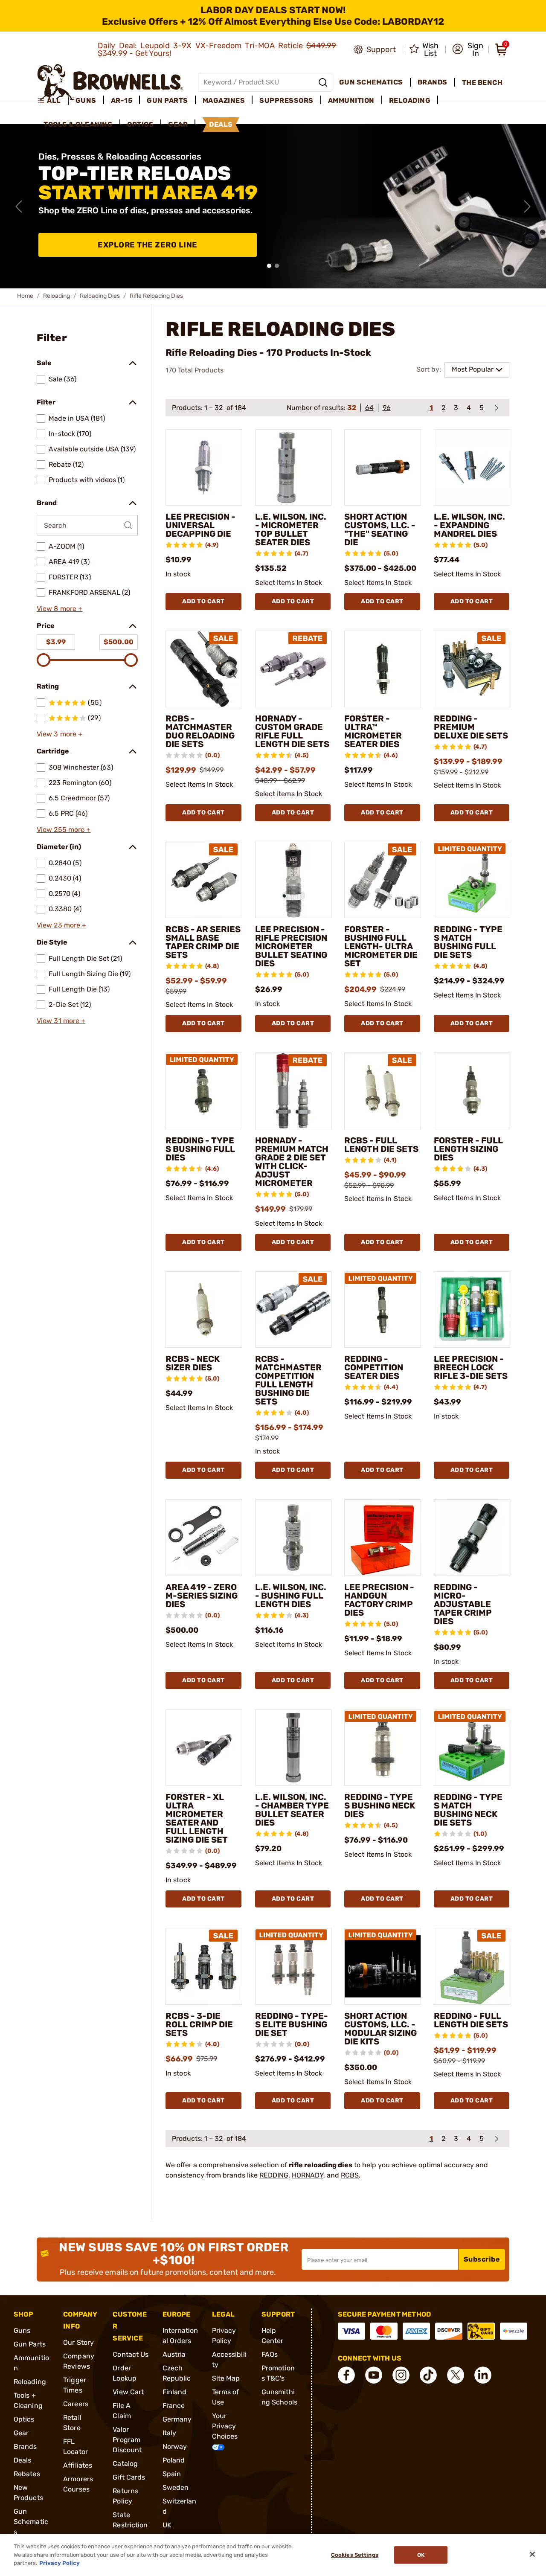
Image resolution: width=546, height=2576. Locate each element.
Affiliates (78, 2465)
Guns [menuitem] (86, 100)
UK (167, 2525)
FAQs (270, 2354)
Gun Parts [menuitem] (167, 100)
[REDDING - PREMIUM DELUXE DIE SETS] (472, 669)
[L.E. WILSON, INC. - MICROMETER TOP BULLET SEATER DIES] (293, 468)
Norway (175, 2447)
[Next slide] (527, 206)
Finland (175, 2392)
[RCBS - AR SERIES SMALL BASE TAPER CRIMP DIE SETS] (204, 880)
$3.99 (56, 642)
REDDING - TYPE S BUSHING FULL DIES (200, 1149)
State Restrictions (130, 2525)
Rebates (27, 2474)
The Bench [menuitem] (482, 83)
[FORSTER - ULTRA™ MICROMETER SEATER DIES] (383, 669)
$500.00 (119, 642)
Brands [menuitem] (433, 82)
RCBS (350, 2175)
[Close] (532, 2554)
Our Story (78, 2342)
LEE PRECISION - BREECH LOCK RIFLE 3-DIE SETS (471, 1367)
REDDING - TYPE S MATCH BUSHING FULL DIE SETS (468, 942)
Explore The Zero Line (148, 245)
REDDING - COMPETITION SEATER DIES (374, 1367)
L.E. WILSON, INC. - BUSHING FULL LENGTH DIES (291, 1596)
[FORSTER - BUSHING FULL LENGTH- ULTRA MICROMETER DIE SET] (383, 880)
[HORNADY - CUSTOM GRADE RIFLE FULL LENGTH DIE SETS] (293, 669)
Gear (21, 2433)
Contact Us (131, 2354)
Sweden (176, 2487)
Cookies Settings (355, 2555)
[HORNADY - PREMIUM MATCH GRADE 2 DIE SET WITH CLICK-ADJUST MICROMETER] (293, 1091)
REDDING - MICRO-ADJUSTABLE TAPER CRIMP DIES (463, 1604)
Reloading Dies (100, 296)
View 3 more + (60, 734)
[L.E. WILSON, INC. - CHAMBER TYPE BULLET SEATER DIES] (293, 1748)
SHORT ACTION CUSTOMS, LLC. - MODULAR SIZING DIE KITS (380, 2029)
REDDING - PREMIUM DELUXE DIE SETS (471, 727)
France (174, 2406)
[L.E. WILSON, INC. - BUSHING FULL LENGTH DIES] (293, 1538)
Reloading (57, 296)
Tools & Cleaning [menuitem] (78, 124)
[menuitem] (53, 101)
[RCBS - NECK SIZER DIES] (204, 1310)
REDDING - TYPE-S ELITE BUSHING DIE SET (292, 2024)
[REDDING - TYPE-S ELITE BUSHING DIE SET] (293, 1966)
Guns (22, 2330)
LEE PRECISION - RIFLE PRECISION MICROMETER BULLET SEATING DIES (291, 946)
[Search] (323, 82)
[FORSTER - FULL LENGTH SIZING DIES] (472, 1091)
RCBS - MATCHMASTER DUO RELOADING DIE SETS (200, 731)
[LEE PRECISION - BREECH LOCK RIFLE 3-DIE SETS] (472, 1310)
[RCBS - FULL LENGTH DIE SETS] (383, 1091)
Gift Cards (129, 2477)
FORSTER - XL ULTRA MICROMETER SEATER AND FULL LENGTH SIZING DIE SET (197, 1818)
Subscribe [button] (482, 2259)
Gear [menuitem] (178, 124)
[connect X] (456, 2375)
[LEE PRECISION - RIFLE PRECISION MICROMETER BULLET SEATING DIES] (293, 880)
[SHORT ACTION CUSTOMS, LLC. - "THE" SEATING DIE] (383, 468)
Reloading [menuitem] (410, 100)
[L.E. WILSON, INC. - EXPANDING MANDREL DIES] (472, 468)
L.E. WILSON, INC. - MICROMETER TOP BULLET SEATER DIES (291, 529)
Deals (23, 2460)
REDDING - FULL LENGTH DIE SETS (471, 2020)
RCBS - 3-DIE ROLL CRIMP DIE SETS (199, 2024)
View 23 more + (61, 925)
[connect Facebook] (346, 2375)
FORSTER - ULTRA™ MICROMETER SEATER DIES (373, 731)
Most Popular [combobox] (473, 369)
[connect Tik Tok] (428, 2375)
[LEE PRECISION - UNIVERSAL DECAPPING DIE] (204, 468)
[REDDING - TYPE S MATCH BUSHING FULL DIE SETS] (472, 880)
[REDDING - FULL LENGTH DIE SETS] (472, 1966)
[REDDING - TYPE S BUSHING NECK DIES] (383, 1748)
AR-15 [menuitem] (122, 100)
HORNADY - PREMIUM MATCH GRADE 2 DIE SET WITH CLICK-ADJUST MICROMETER (292, 1162)
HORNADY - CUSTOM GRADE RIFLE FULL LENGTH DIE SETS (292, 731)
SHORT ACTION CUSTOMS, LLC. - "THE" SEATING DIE (380, 529)
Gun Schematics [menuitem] (371, 82)
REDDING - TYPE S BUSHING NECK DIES (380, 1806)
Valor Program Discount (127, 2440)
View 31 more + (61, 1021)
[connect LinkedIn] (483, 2375)
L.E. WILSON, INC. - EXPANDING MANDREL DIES (469, 525)
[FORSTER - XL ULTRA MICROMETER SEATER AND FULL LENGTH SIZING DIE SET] (204, 1748)
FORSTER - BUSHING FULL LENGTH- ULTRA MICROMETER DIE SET (381, 946)
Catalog (125, 2464)
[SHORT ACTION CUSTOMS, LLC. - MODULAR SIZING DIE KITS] (383, 1966)
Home (25, 296)
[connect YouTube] (374, 2375)
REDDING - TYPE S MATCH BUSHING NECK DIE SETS (468, 1810)
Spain (172, 2474)
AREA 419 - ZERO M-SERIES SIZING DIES (202, 1596)
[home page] (110, 82)
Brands (25, 2447)
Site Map (226, 2378)
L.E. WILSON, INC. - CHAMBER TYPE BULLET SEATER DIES (292, 1810)
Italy (170, 2433)
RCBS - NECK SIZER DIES (193, 1363)
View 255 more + (64, 830)
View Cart (128, 2392)
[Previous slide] (19, 206)
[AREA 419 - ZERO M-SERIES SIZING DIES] (204, 1538)
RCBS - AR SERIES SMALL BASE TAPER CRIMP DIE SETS (203, 942)
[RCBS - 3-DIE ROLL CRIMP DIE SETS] (204, 1966)
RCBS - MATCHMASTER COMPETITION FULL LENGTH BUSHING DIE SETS (288, 1380)
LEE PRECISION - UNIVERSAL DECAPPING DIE (200, 525)
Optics (24, 2419)
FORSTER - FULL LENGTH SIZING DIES (468, 1149)
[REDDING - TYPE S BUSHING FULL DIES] (204, 1091)
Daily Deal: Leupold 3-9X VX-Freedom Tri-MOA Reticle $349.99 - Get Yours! (217, 49)
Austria (174, 2354)
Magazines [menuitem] (224, 100)
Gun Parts (30, 2344)
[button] (468, 49)
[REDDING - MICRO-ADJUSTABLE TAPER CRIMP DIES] (472, 1538)
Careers (76, 2404)
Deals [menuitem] (221, 124)
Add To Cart (203, 601)
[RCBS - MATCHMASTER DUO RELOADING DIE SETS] (204, 669)
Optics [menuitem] (140, 124)
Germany (177, 2419)
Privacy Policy (60, 2563)
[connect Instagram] (401, 2375)
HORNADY (308, 2175)
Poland (174, 2460)
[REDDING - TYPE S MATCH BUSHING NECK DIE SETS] (472, 1748)
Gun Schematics (31, 2522)
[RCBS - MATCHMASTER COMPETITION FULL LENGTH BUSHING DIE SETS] (293, 1310)
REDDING (274, 2175)
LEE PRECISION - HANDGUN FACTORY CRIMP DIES (379, 1600)
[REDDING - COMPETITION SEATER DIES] (383, 1310)
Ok (421, 2555)
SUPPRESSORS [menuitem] (286, 100)
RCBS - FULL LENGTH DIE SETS (381, 1145)
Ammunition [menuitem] (351, 100)
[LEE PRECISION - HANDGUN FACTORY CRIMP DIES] (383, 1538)
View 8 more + (60, 609)
